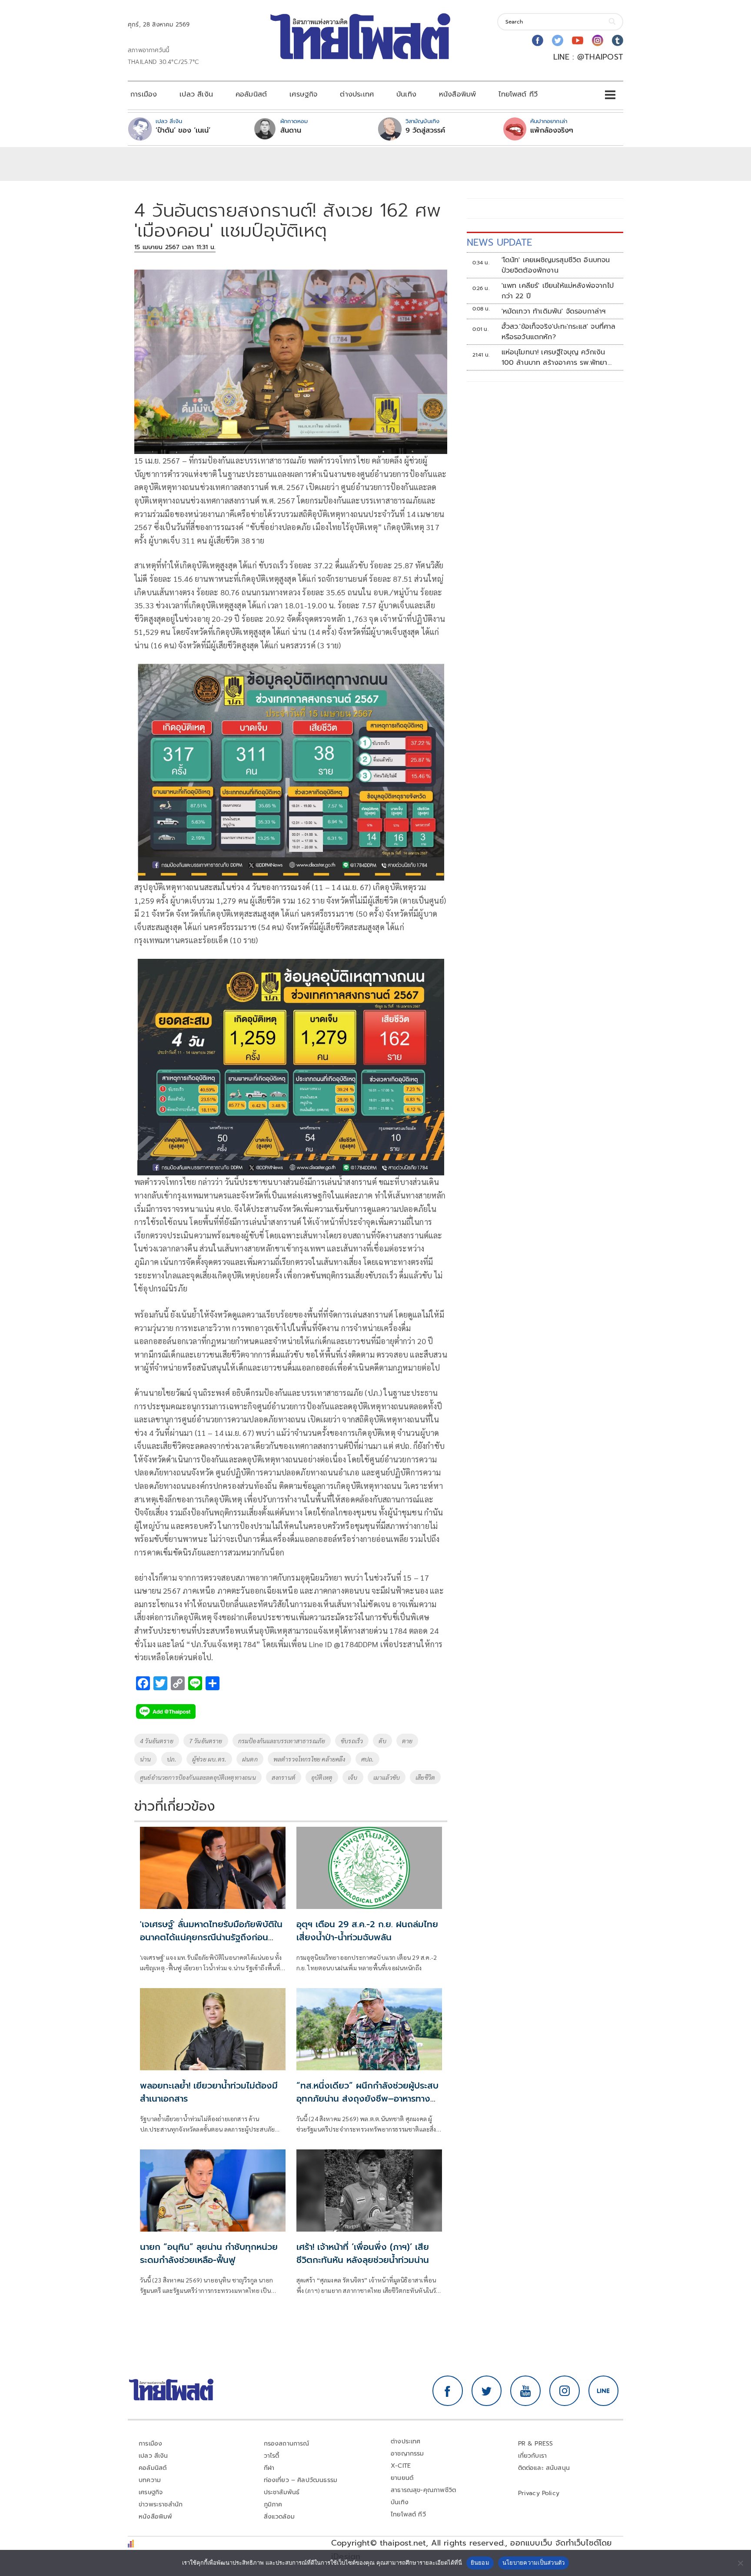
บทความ (150, 2480)
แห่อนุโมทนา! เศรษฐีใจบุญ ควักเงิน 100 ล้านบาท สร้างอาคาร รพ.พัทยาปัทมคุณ (555, 357)
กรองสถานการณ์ (287, 2444)
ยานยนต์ (402, 2478)
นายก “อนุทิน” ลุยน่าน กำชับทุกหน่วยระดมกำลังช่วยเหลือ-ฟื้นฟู (209, 2253)
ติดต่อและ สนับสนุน (544, 2468)
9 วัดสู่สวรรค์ (425, 130)
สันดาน (291, 130)
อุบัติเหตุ (322, 1777)
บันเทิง (406, 94)
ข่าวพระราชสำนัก (161, 2504)
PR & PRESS (536, 2444)
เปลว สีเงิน (196, 94)
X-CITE (401, 2466)
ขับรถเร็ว (352, 1741)
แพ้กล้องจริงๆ (552, 130)
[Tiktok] (618, 40)
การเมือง (144, 94)
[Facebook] (538, 40)
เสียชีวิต (425, 1777)
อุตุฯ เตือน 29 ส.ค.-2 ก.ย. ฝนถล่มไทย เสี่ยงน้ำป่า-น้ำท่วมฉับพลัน (367, 1931)
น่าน (146, 1759)
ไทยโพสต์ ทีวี (518, 94)
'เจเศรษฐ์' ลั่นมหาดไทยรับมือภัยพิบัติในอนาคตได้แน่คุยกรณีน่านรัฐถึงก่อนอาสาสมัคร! (211, 1937)
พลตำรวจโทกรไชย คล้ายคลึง (309, 1759)
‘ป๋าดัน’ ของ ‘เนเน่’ (183, 130)
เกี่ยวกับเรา (533, 2456)
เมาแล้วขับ (387, 1777)
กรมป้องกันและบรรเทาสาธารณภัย (282, 1741)
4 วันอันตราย (157, 1741)
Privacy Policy (539, 2493)
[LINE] (604, 2391)
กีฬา (269, 2468)
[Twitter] (558, 40)
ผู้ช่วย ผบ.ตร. (209, 1759)
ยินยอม (480, 2563)
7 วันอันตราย (206, 1741)
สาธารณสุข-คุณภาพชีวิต (423, 2490)
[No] (740, 2563)
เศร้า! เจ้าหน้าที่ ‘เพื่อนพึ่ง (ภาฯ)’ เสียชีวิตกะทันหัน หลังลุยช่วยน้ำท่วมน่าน (363, 2253)
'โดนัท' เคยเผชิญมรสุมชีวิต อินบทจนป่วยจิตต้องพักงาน (556, 265)
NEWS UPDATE (499, 242)
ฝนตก (250, 1759)
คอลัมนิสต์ (251, 94)
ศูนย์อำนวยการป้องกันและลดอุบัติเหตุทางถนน (198, 1777)
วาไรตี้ (272, 2456)
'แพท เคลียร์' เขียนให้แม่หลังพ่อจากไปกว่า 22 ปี (558, 291)
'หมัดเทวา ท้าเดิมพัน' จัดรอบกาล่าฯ (554, 311)
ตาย (407, 1741)
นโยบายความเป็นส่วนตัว (534, 2563)
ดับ (382, 1741)
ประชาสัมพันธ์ (282, 2492)
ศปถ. (368, 1759)
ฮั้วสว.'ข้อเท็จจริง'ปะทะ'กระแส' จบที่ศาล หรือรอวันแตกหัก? (559, 332)
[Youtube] (578, 40)
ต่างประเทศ (357, 94)
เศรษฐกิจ (303, 94)
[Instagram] (598, 40)
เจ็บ (353, 1777)
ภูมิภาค (273, 2504)
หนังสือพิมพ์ (457, 94)
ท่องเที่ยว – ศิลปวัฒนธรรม (301, 2480)
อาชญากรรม (407, 2454)
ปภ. (172, 1759)
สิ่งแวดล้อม (279, 2517)
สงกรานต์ (284, 1777)
